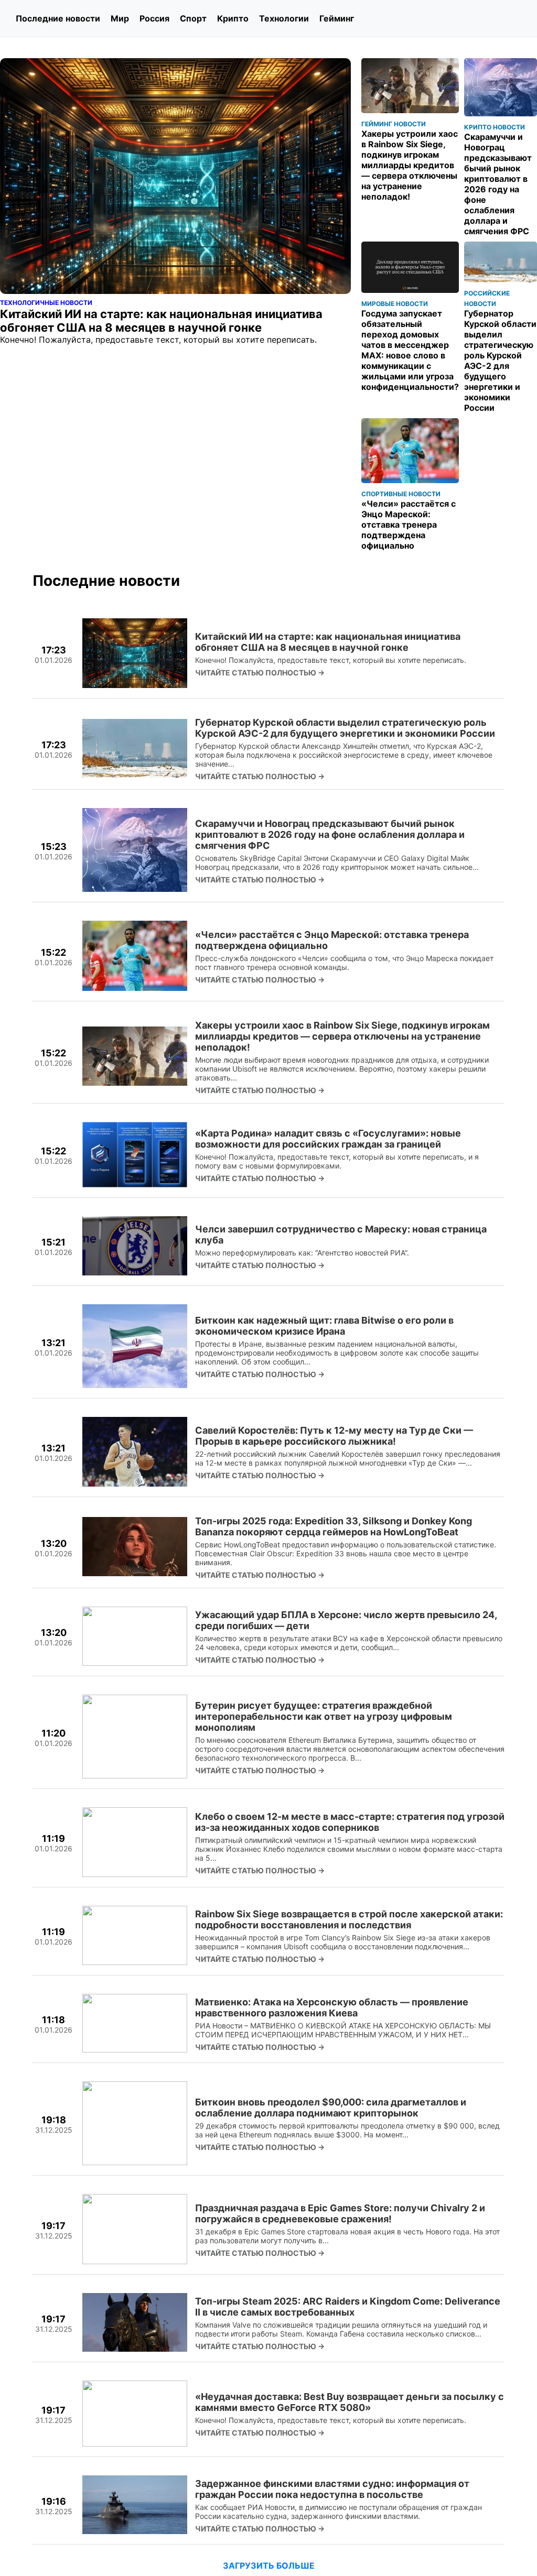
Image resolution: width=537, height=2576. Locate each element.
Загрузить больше (269, 2566)
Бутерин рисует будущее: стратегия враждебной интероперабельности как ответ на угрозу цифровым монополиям (324, 1716)
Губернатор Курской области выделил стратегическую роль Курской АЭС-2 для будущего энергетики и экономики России (345, 728)
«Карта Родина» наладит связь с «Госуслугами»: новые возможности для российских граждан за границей (328, 1139)
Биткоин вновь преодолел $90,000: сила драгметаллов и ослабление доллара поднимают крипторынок (331, 2108)
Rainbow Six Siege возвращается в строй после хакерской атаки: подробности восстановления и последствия (349, 1919)
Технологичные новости (46, 303)
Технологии (284, 18)
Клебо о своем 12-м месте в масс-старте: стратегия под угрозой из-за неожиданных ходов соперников (350, 1822)
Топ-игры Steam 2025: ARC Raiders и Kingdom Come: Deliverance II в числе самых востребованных (348, 2307)
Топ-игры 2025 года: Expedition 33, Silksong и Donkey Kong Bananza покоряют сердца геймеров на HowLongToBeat (334, 1526)
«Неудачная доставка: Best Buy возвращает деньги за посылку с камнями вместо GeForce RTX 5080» (350, 2402)
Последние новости (58, 18)
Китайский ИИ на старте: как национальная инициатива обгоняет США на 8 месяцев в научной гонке (328, 642)
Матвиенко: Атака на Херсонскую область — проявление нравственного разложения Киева (332, 2007)
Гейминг (337, 18)
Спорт (193, 18)
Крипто (233, 18)
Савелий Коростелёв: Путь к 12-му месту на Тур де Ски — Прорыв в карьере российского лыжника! (334, 1436)
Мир (120, 18)
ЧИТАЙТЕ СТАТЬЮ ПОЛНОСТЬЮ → (260, 673)
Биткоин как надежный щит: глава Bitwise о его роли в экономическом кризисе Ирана (324, 1326)
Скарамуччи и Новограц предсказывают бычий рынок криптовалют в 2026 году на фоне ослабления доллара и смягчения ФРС (330, 834)
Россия (154, 18)
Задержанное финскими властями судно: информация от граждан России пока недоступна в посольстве (332, 2489)
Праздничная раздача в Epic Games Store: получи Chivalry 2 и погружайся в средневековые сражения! (340, 2213)
